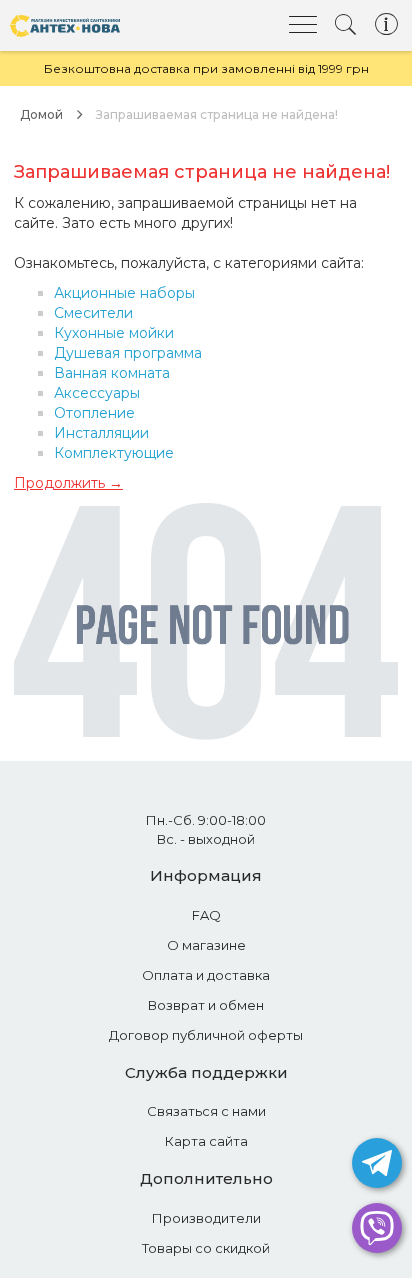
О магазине (206, 945)
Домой (41, 114)
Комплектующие (114, 453)
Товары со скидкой (206, 1248)
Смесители (93, 313)
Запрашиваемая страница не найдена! (217, 114)
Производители (206, 1218)
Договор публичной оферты (206, 1035)
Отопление (94, 413)
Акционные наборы (124, 293)
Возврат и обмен (206, 1005)
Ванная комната (112, 373)
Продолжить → (68, 483)
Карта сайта (206, 1141)
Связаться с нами (206, 1111)
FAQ (206, 915)
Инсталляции (101, 433)
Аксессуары (97, 393)
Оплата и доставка (206, 975)
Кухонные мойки (114, 333)
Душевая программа (128, 353)
